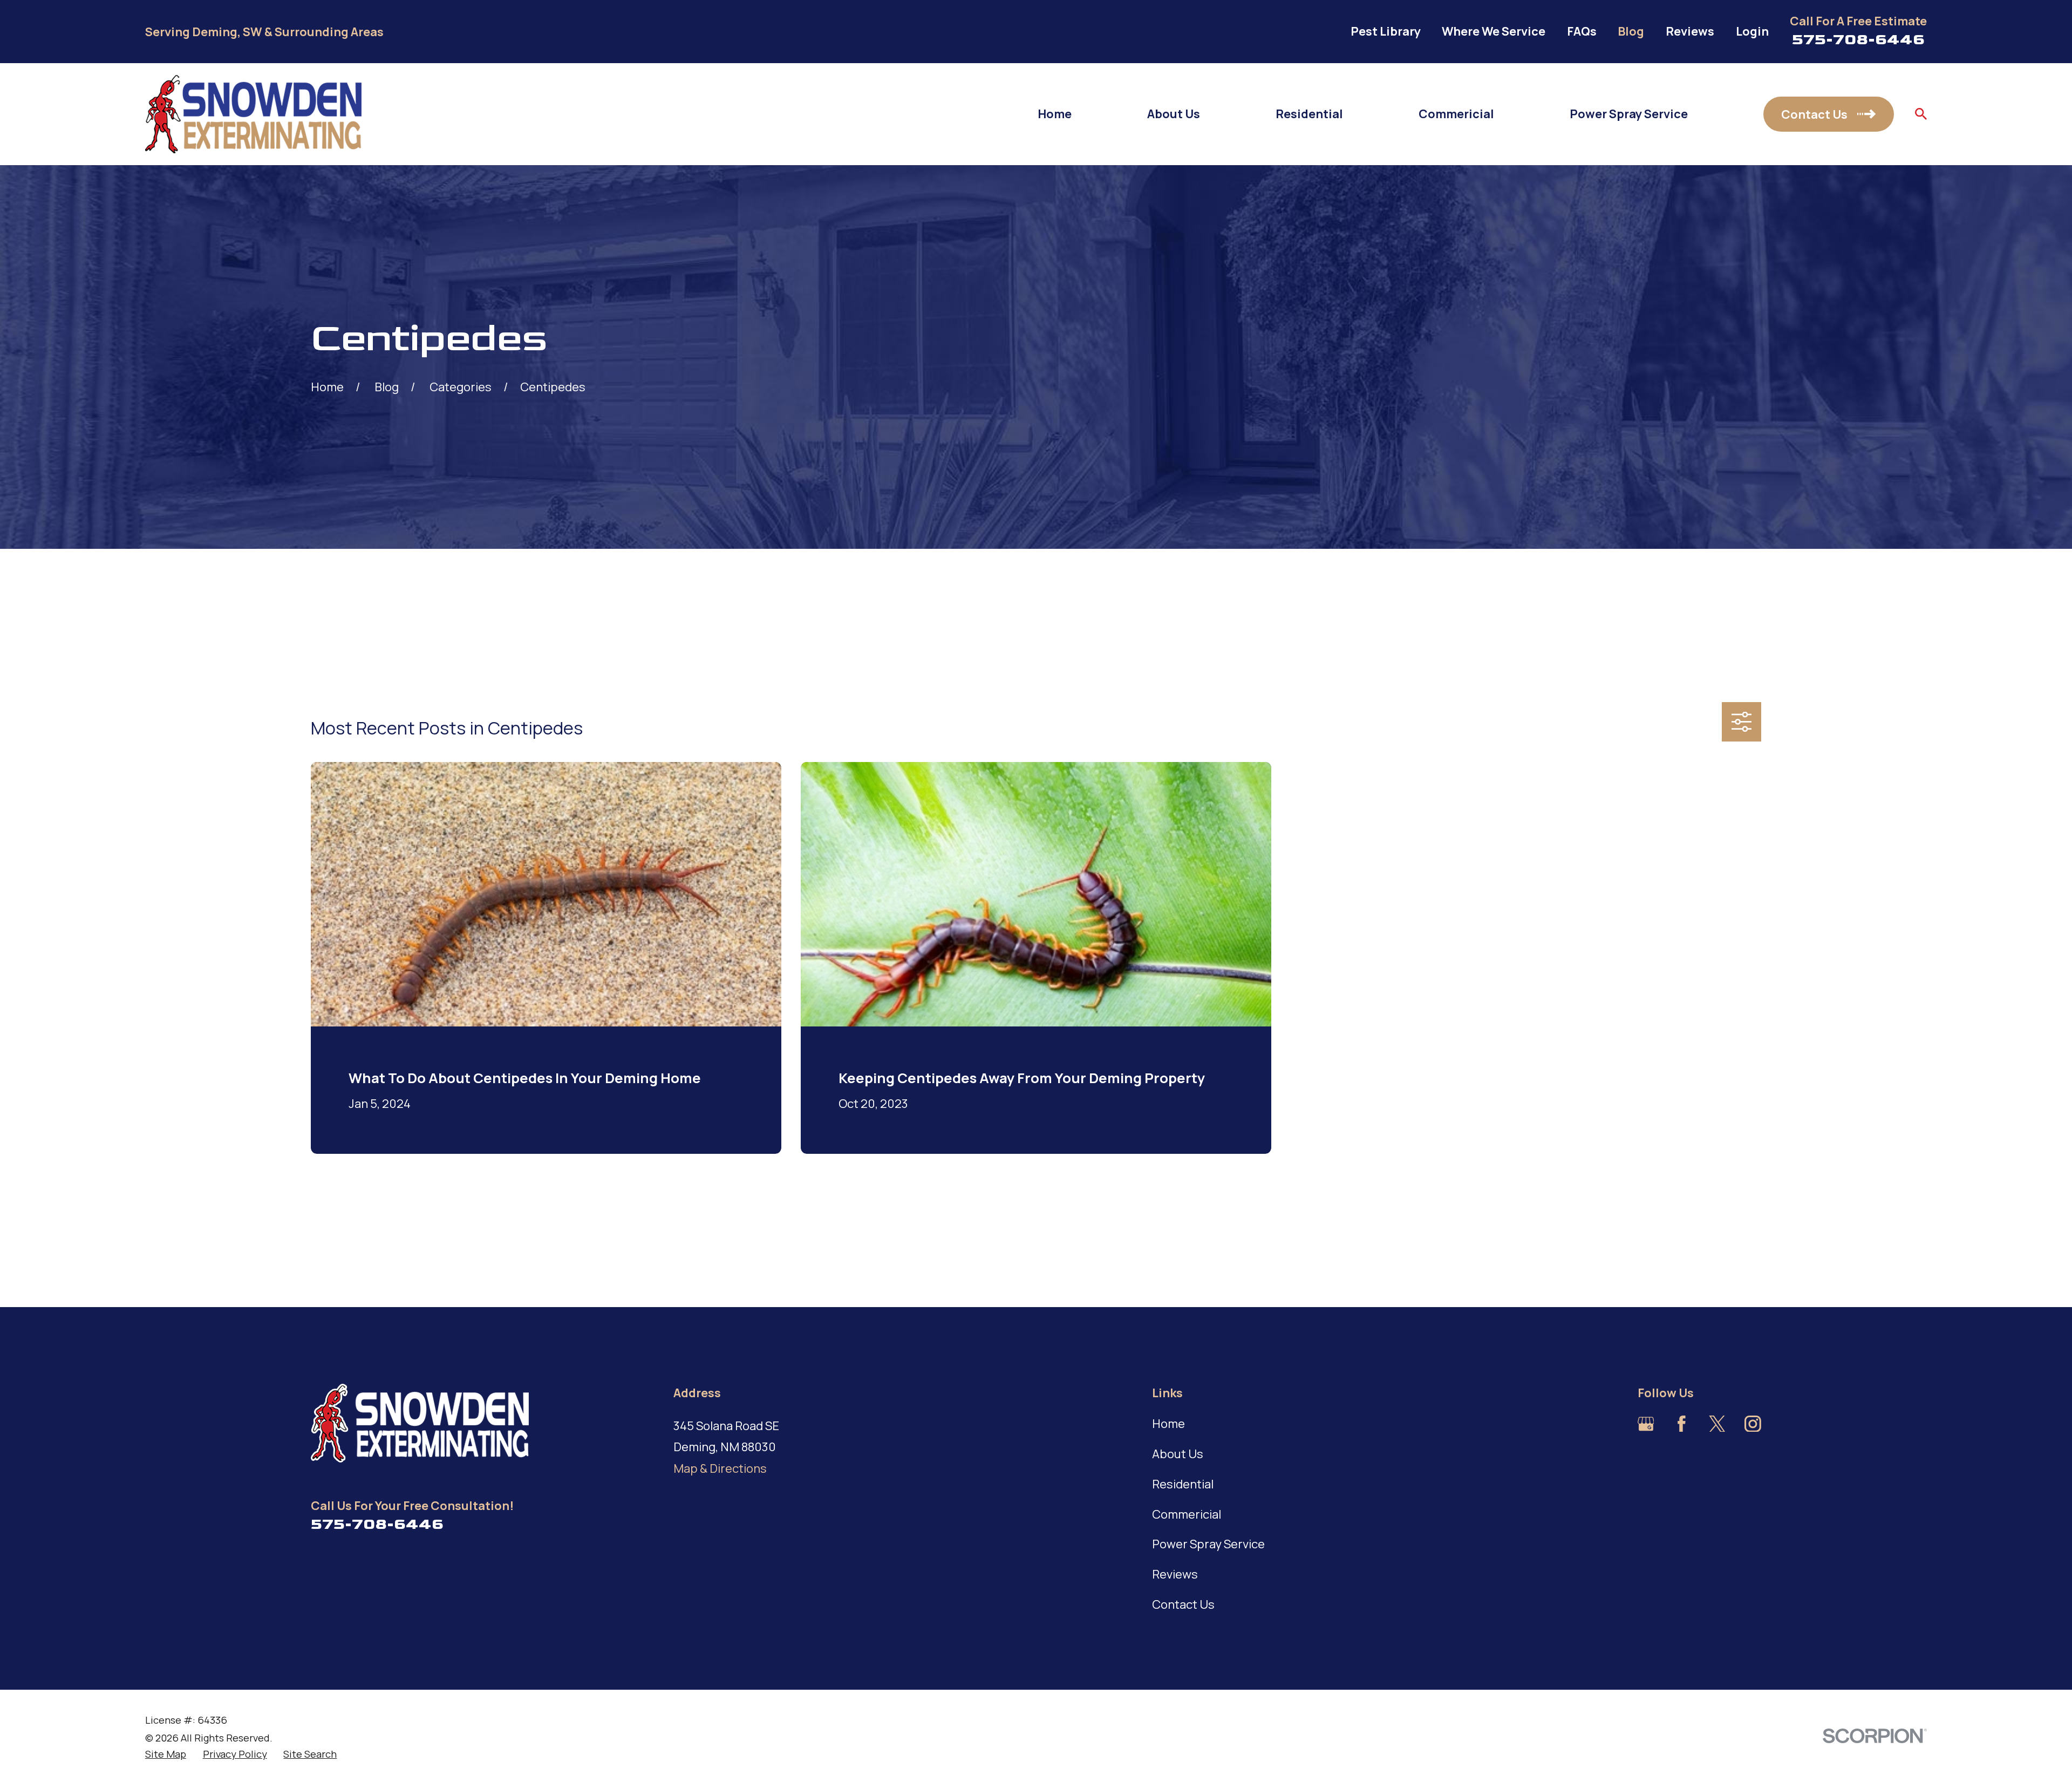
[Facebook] (1682, 1424)
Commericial (1187, 1514)
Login (1752, 31)
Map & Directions (720, 1468)
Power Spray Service (1208, 1544)
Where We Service (1494, 31)
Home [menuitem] (1055, 114)
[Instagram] (1753, 1424)
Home (1168, 1424)
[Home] (253, 114)
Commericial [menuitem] (1456, 114)
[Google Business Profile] (1646, 1424)
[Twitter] (1717, 1424)
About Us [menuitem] (1174, 114)
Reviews (1690, 31)
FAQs (1582, 31)
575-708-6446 (1858, 39)
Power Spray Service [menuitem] (1629, 114)
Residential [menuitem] (1309, 114)
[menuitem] (166, 1754)
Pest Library (1386, 31)
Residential (1183, 1484)
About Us (1178, 1454)
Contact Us (1183, 1604)
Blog (1631, 31)
